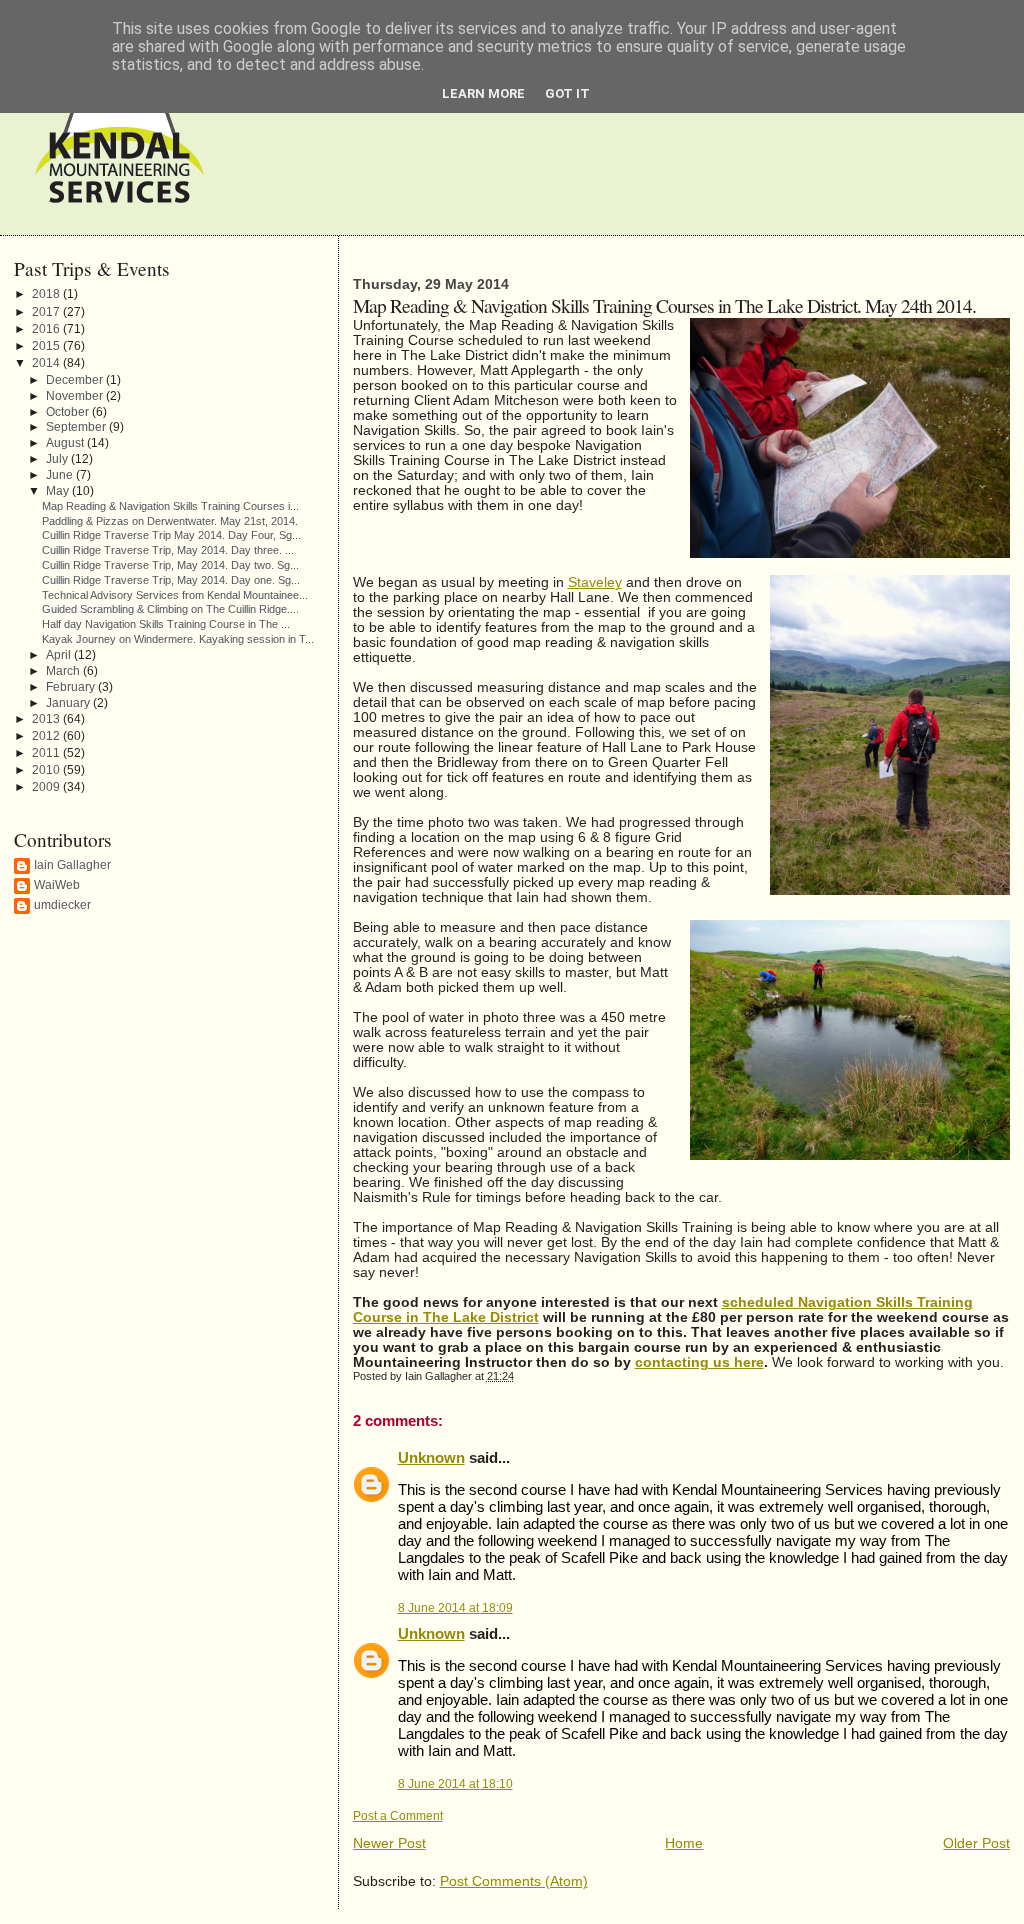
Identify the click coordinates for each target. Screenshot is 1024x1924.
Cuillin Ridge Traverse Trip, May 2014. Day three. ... (168, 550)
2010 (47, 770)
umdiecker (62, 905)
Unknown (431, 1457)
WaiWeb (57, 885)
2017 (47, 312)
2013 (47, 719)
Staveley (595, 582)
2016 (47, 329)
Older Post (976, 1843)
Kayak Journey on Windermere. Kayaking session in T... (178, 639)
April (60, 654)
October (69, 411)
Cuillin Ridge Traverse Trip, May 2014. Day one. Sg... (171, 580)
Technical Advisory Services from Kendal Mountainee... (175, 595)
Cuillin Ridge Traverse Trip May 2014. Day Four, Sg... (171, 535)
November (76, 395)
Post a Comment (398, 1816)
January (69, 702)
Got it (567, 93)
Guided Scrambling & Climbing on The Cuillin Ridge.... (170, 609)
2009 (47, 787)
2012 (47, 736)
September (77, 426)
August (66, 442)
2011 (47, 753)
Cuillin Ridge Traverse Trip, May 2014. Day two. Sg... (170, 565)
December (76, 379)
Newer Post (389, 1843)
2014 (47, 363)
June (61, 474)
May (59, 490)
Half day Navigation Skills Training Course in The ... (166, 624)
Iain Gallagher (72, 865)
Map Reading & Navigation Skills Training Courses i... (170, 506)
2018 (47, 294)
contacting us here (699, 1362)
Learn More (483, 93)
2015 (47, 346)
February (72, 686)
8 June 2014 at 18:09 (455, 1608)
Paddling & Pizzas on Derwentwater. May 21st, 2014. (170, 521)
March (64, 670)
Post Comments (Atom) (514, 1881)
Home (684, 1843)
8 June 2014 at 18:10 (455, 1784)
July (58, 458)
